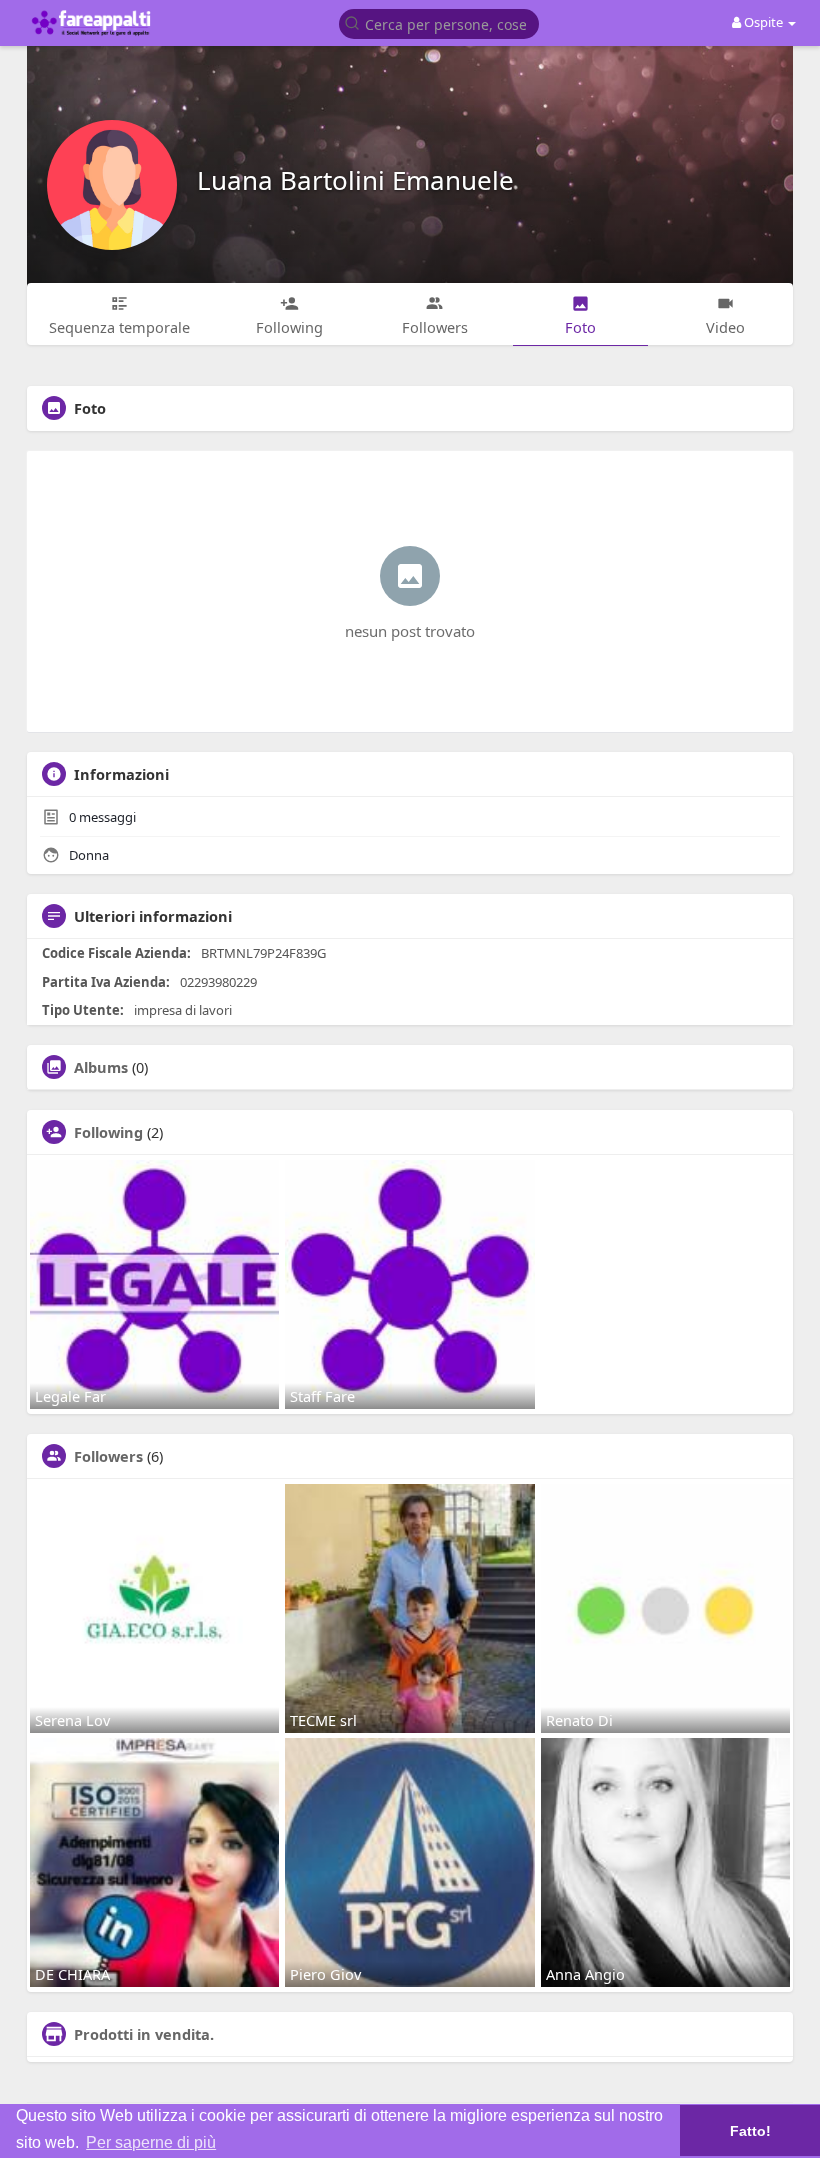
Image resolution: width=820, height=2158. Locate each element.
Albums (101, 1067)
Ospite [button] (763, 22)
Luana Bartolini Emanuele (355, 180)
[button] (439, 22)
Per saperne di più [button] (151, 2142)
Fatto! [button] (750, 2131)
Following (108, 1132)
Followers (108, 1456)
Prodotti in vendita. (144, 2034)
